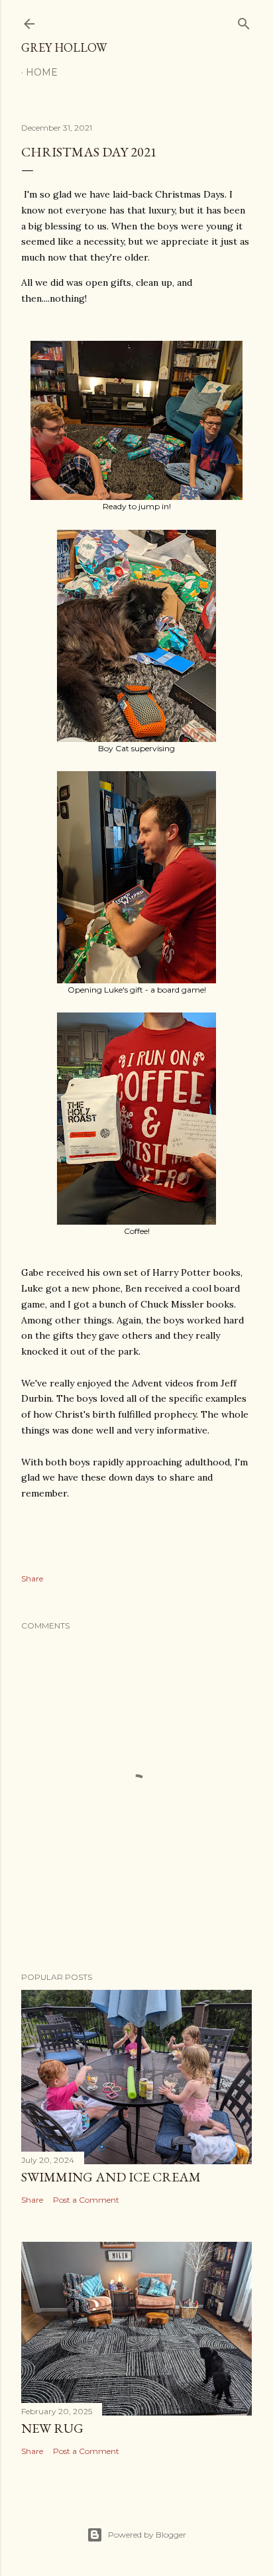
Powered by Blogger (147, 2535)
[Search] (244, 21)
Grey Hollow (64, 47)
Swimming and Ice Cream (111, 2177)
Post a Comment (86, 2200)
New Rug (52, 2428)
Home (42, 72)
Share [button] (32, 1578)
